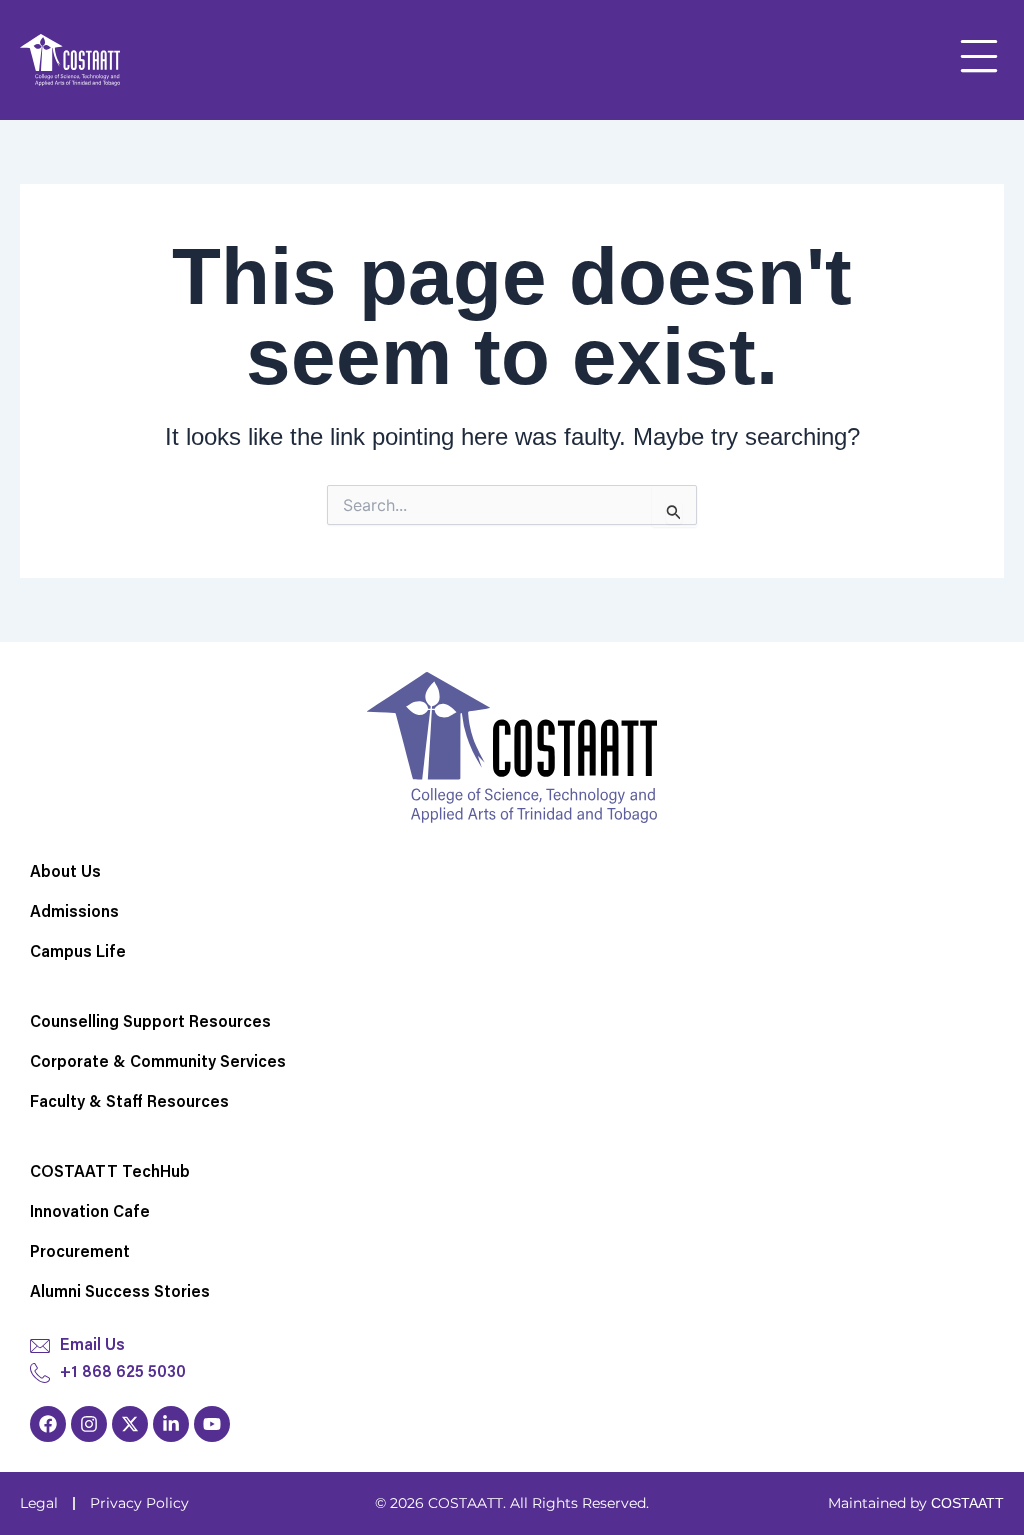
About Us (65, 873)
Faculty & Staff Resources (129, 1103)
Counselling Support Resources (150, 1023)
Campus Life (78, 953)
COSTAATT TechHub (110, 1173)
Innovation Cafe (90, 1213)
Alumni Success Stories (120, 1293)
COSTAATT (967, 1503)
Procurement (80, 1253)
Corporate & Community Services (158, 1063)
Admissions (74, 913)
